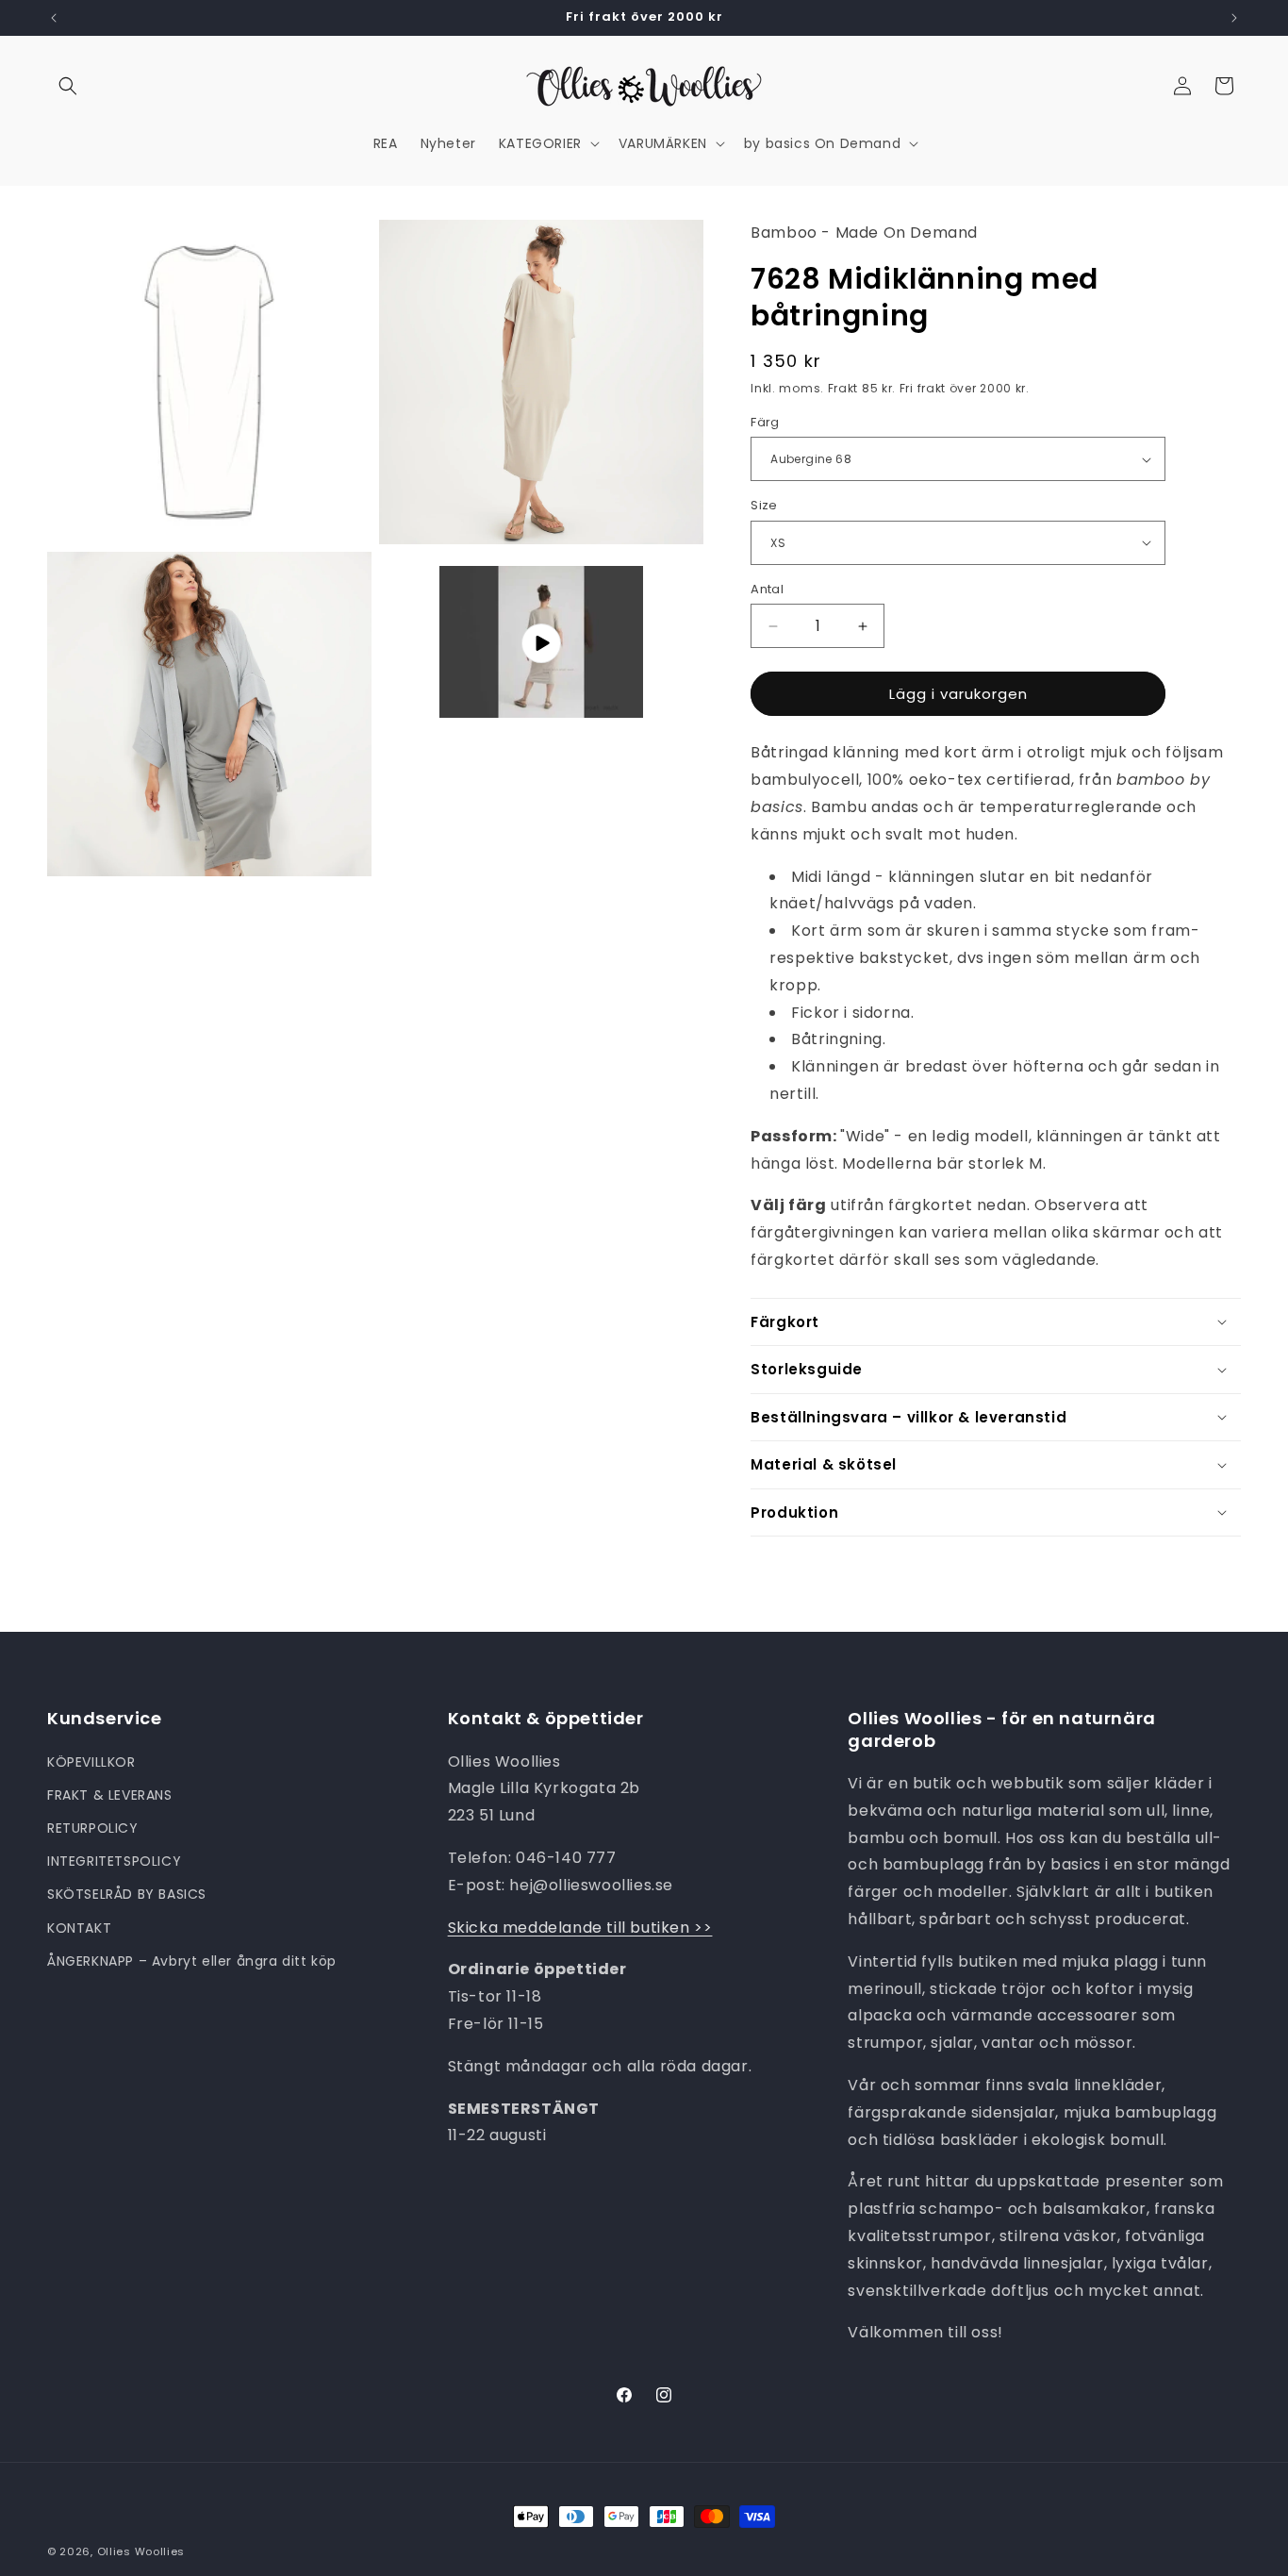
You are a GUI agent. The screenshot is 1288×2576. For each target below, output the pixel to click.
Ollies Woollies (141, 2551)
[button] (68, 86)
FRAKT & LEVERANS (110, 1794)
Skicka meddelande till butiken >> (580, 1927)
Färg (765, 422)
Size (764, 505)
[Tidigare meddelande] (54, 18)
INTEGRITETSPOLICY (114, 1861)
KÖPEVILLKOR (91, 1761)
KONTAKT (79, 1927)
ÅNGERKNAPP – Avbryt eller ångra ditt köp (192, 1960)
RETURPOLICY (93, 1827)
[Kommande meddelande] (1234, 18)
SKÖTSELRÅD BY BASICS (127, 1894)
